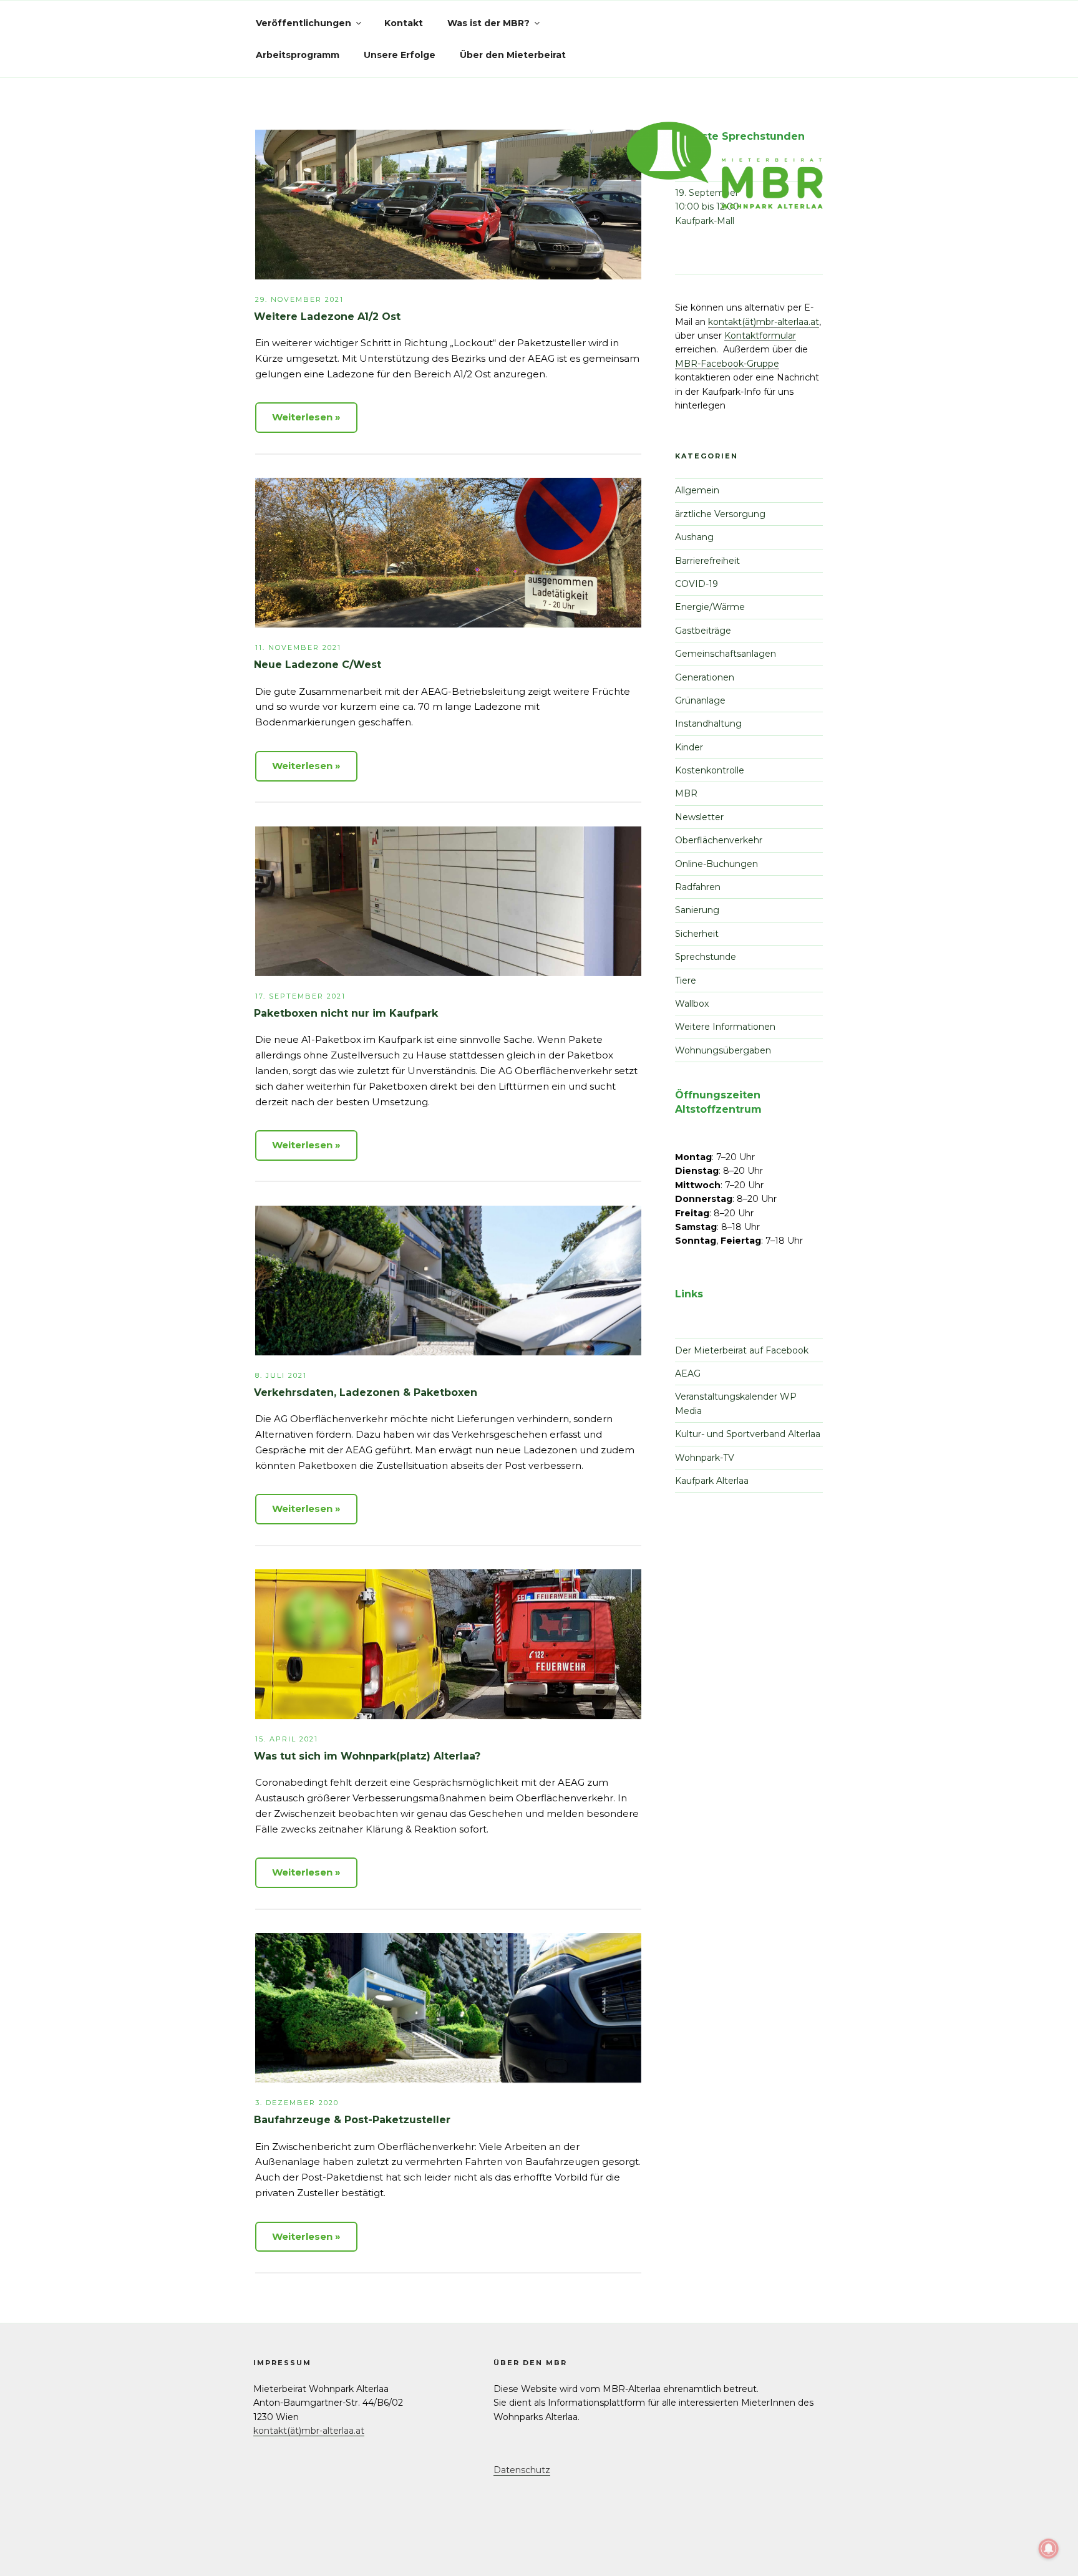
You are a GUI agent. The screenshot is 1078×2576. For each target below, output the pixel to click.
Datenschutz (522, 2470)
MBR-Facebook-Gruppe (727, 364)
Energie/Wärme (710, 607)
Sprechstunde (706, 957)
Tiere (686, 981)
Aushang (694, 537)
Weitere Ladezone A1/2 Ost (327, 317)
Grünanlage (700, 700)
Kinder (689, 747)
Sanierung (697, 910)
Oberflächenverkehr (719, 840)
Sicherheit (697, 934)
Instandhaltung (708, 724)
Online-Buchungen (716, 864)
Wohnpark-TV (705, 1458)
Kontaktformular (760, 336)
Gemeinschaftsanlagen (726, 654)
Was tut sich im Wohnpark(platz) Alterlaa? (367, 1756)
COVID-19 (697, 584)
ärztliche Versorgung (720, 514)
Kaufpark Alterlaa (712, 1481)
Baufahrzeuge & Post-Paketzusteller (352, 2120)
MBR (686, 793)
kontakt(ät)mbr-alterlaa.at (764, 322)
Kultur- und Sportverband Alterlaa (748, 1434)
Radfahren (698, 887)
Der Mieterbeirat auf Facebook (742, 1350)
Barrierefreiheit (707, 561)
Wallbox (692, 1004)
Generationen (705, 677)
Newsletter (699, 817)
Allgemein (697, 490)
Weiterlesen (302, 417)
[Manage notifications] (1049, 2549)
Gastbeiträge (703, 631)
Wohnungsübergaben (723, 1050)
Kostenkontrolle (710, 770)
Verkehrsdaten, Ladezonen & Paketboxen (366, 1392)
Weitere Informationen (725, 1027)
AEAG (688, 1373)
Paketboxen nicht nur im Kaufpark (346, 1013)
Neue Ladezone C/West (318, 665)
